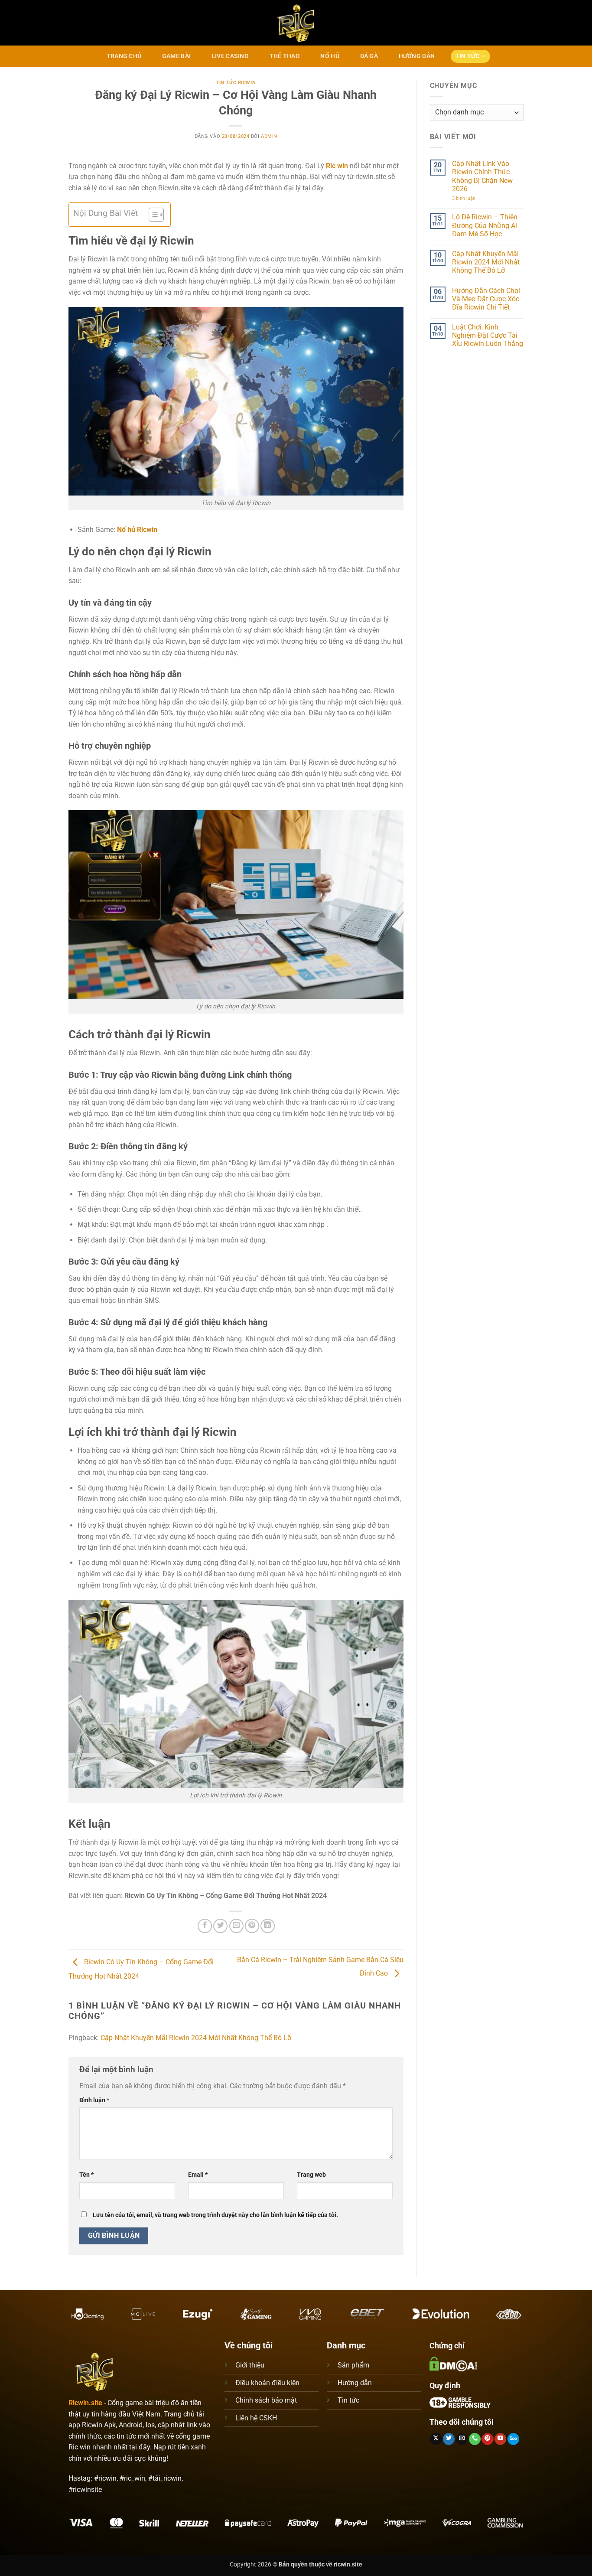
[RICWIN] (296, 23)
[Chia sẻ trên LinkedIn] (268, 1926)
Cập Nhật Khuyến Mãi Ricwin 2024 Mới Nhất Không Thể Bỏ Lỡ (196, 2038)
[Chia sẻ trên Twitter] (220, 1926)
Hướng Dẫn (417, 56)
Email (198, 2175)
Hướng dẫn (355, 2383)
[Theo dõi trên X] (436, 2439)
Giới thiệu (250, 2365)
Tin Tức (468, 56)
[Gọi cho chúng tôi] (475, 2439)
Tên (86, 2175)
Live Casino (230, 56)
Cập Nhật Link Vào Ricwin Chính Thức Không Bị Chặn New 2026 (482, 176)
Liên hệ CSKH (256, 2418)
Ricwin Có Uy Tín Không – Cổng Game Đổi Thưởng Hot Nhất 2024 (226, 1896)
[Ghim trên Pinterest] (252, 1926)
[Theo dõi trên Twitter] (449, 2439)
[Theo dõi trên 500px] (513, 2439)
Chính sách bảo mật (266, 2400)
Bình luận (94, 2100)
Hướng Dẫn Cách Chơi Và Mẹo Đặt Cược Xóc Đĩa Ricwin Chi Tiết (486, 299)
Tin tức (348, 2400)
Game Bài (176, 56)
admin (269, 136)
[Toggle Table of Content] (152, 215)
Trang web (311, 2175)
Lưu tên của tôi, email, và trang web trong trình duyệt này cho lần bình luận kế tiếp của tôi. (215, 2215)
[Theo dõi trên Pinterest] (487, 2439)
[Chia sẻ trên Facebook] (205, 1926)
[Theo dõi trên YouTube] (500, 2439)
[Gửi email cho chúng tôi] (462, 2439)
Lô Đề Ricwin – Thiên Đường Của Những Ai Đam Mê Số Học (485, 225)
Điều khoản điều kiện (267, 2383)
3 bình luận (471, 198)
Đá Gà (369, 56)
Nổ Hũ (330, 56)
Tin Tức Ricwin (236, 83)
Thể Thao (285, 56)
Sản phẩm (353, 2365)
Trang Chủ (124, 56)
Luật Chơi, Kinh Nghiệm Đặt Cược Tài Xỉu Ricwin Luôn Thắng (488, 335)
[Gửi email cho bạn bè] (236, 1926)
